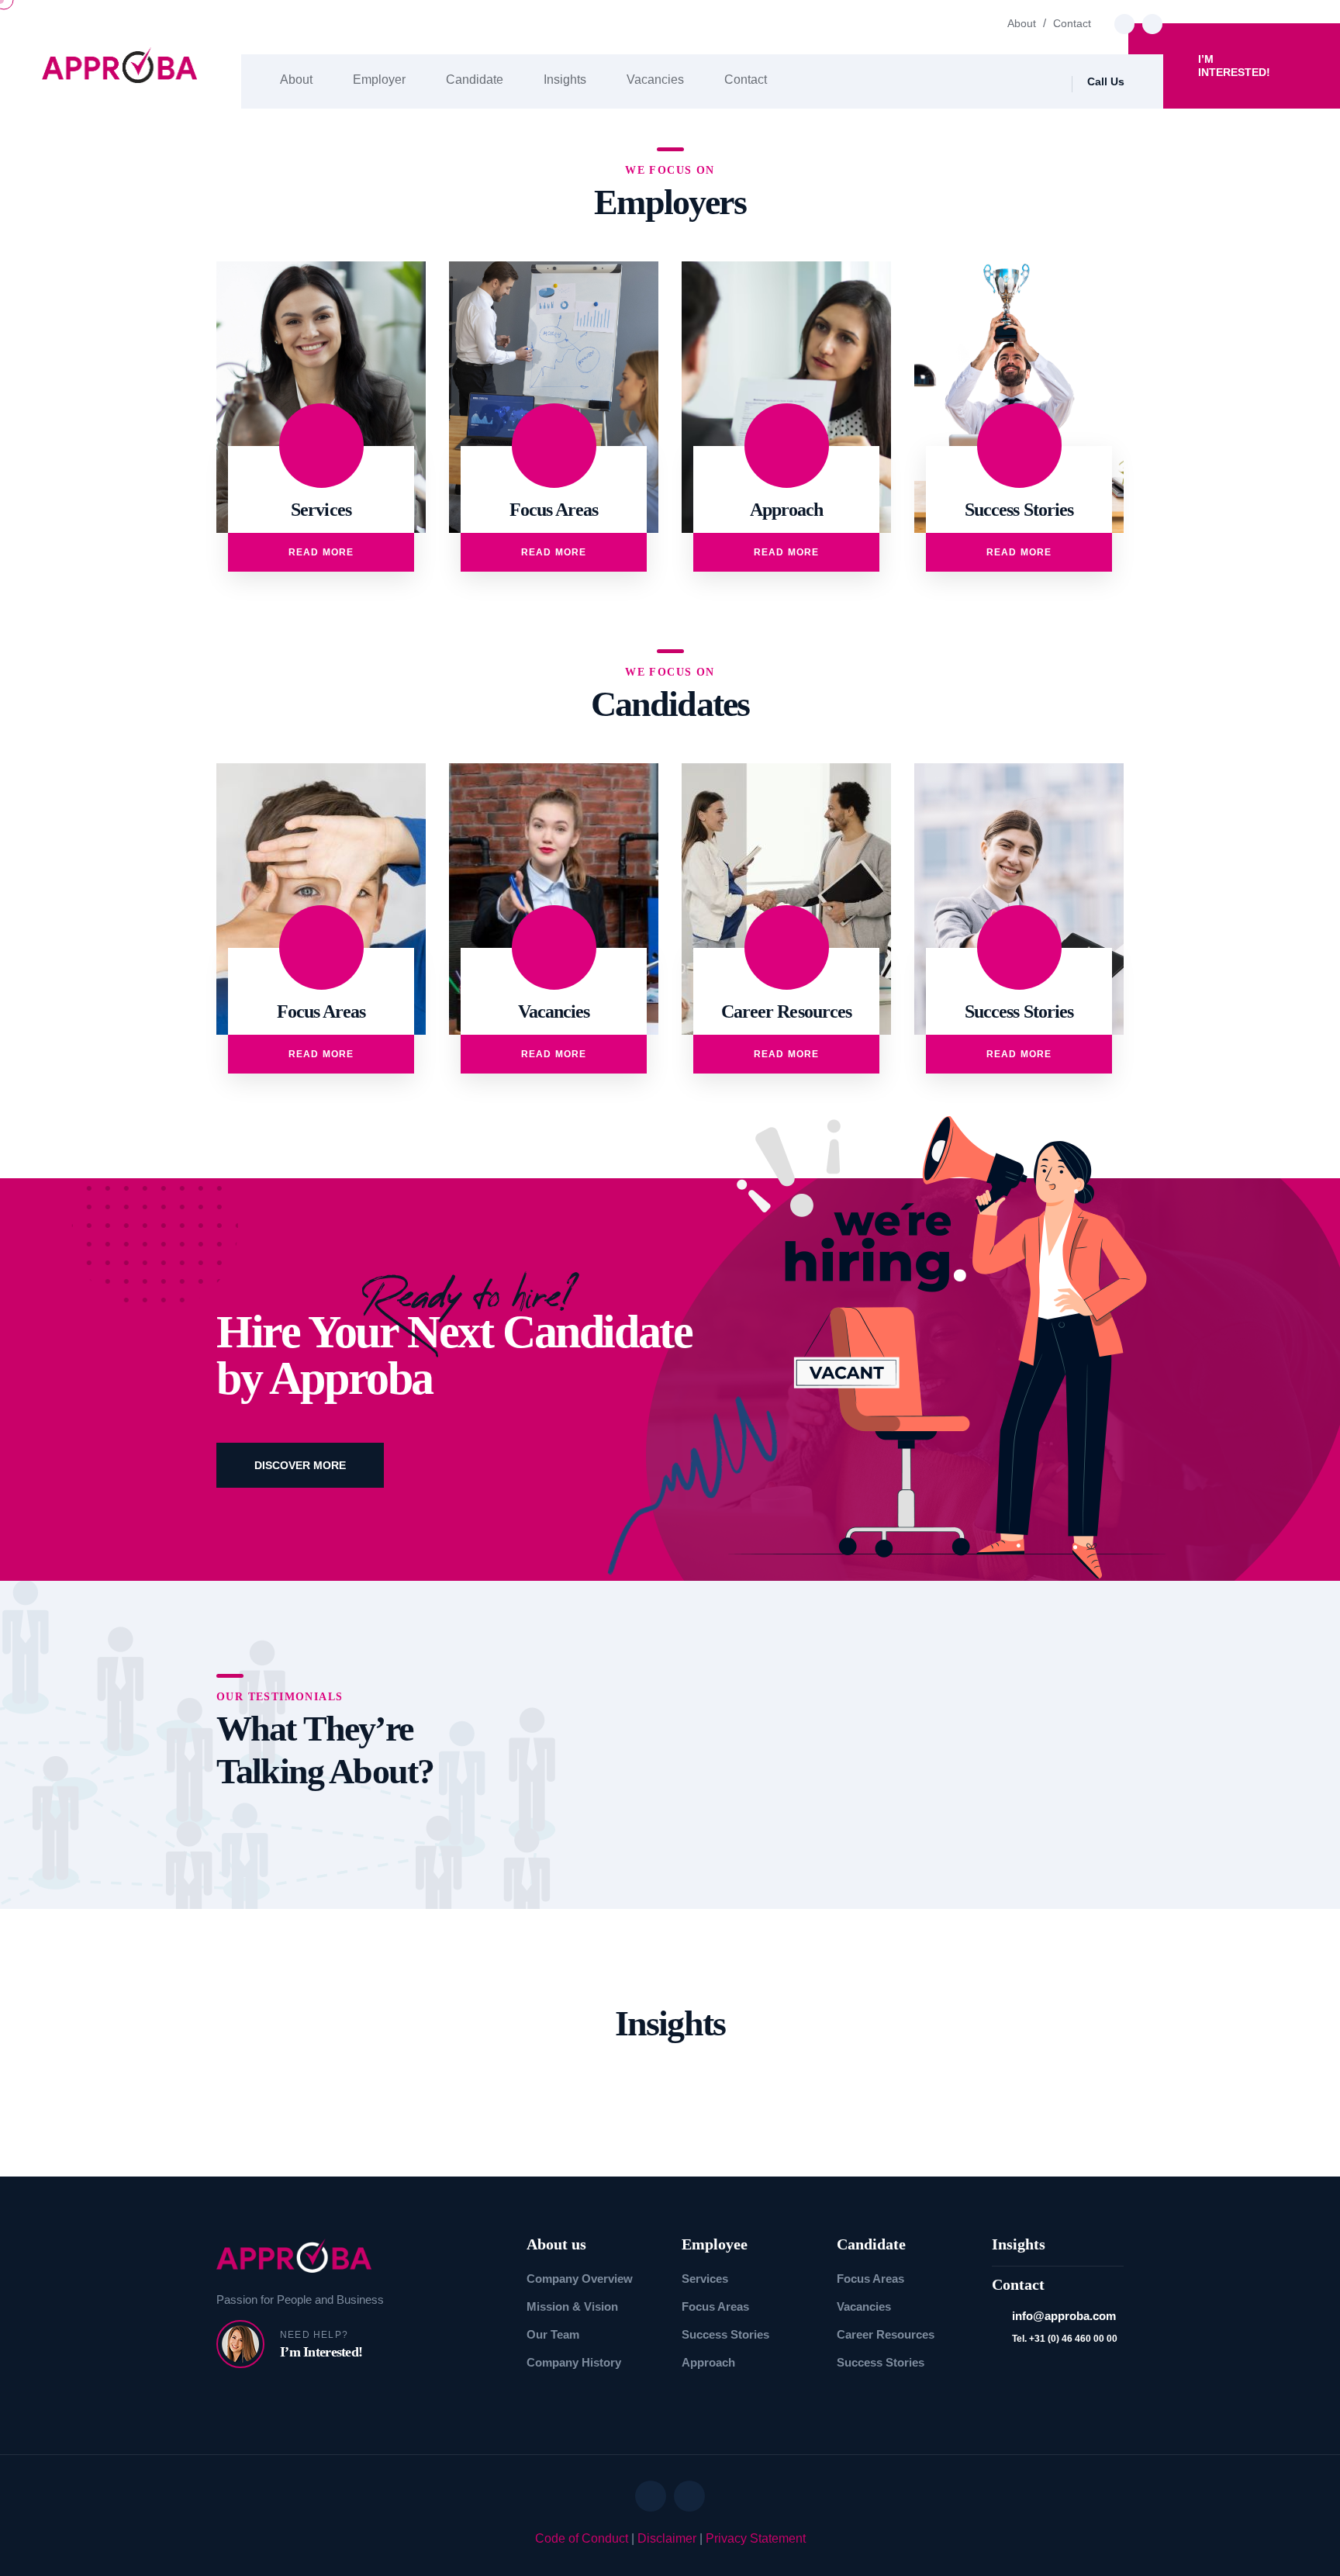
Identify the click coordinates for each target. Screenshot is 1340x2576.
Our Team (553, 2334)
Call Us (1106, 81)
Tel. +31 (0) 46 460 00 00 (1065, 2339)
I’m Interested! (1234, 66)
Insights (565, 80)
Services (705, 2279)
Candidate (475, 80)
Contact (1072, 23)
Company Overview (580, 2279)
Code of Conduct (582, 2538)
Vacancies (655, 80)
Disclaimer (667, 2538)
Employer (379, 80)
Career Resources (886, 2334)
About (1022, 23)
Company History (574, 2362)
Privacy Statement (756, 2538)
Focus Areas (715, 2306)
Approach (708, 2362)
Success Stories (725, 2334)
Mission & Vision (572, 2306)
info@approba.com (1064, 2316)
